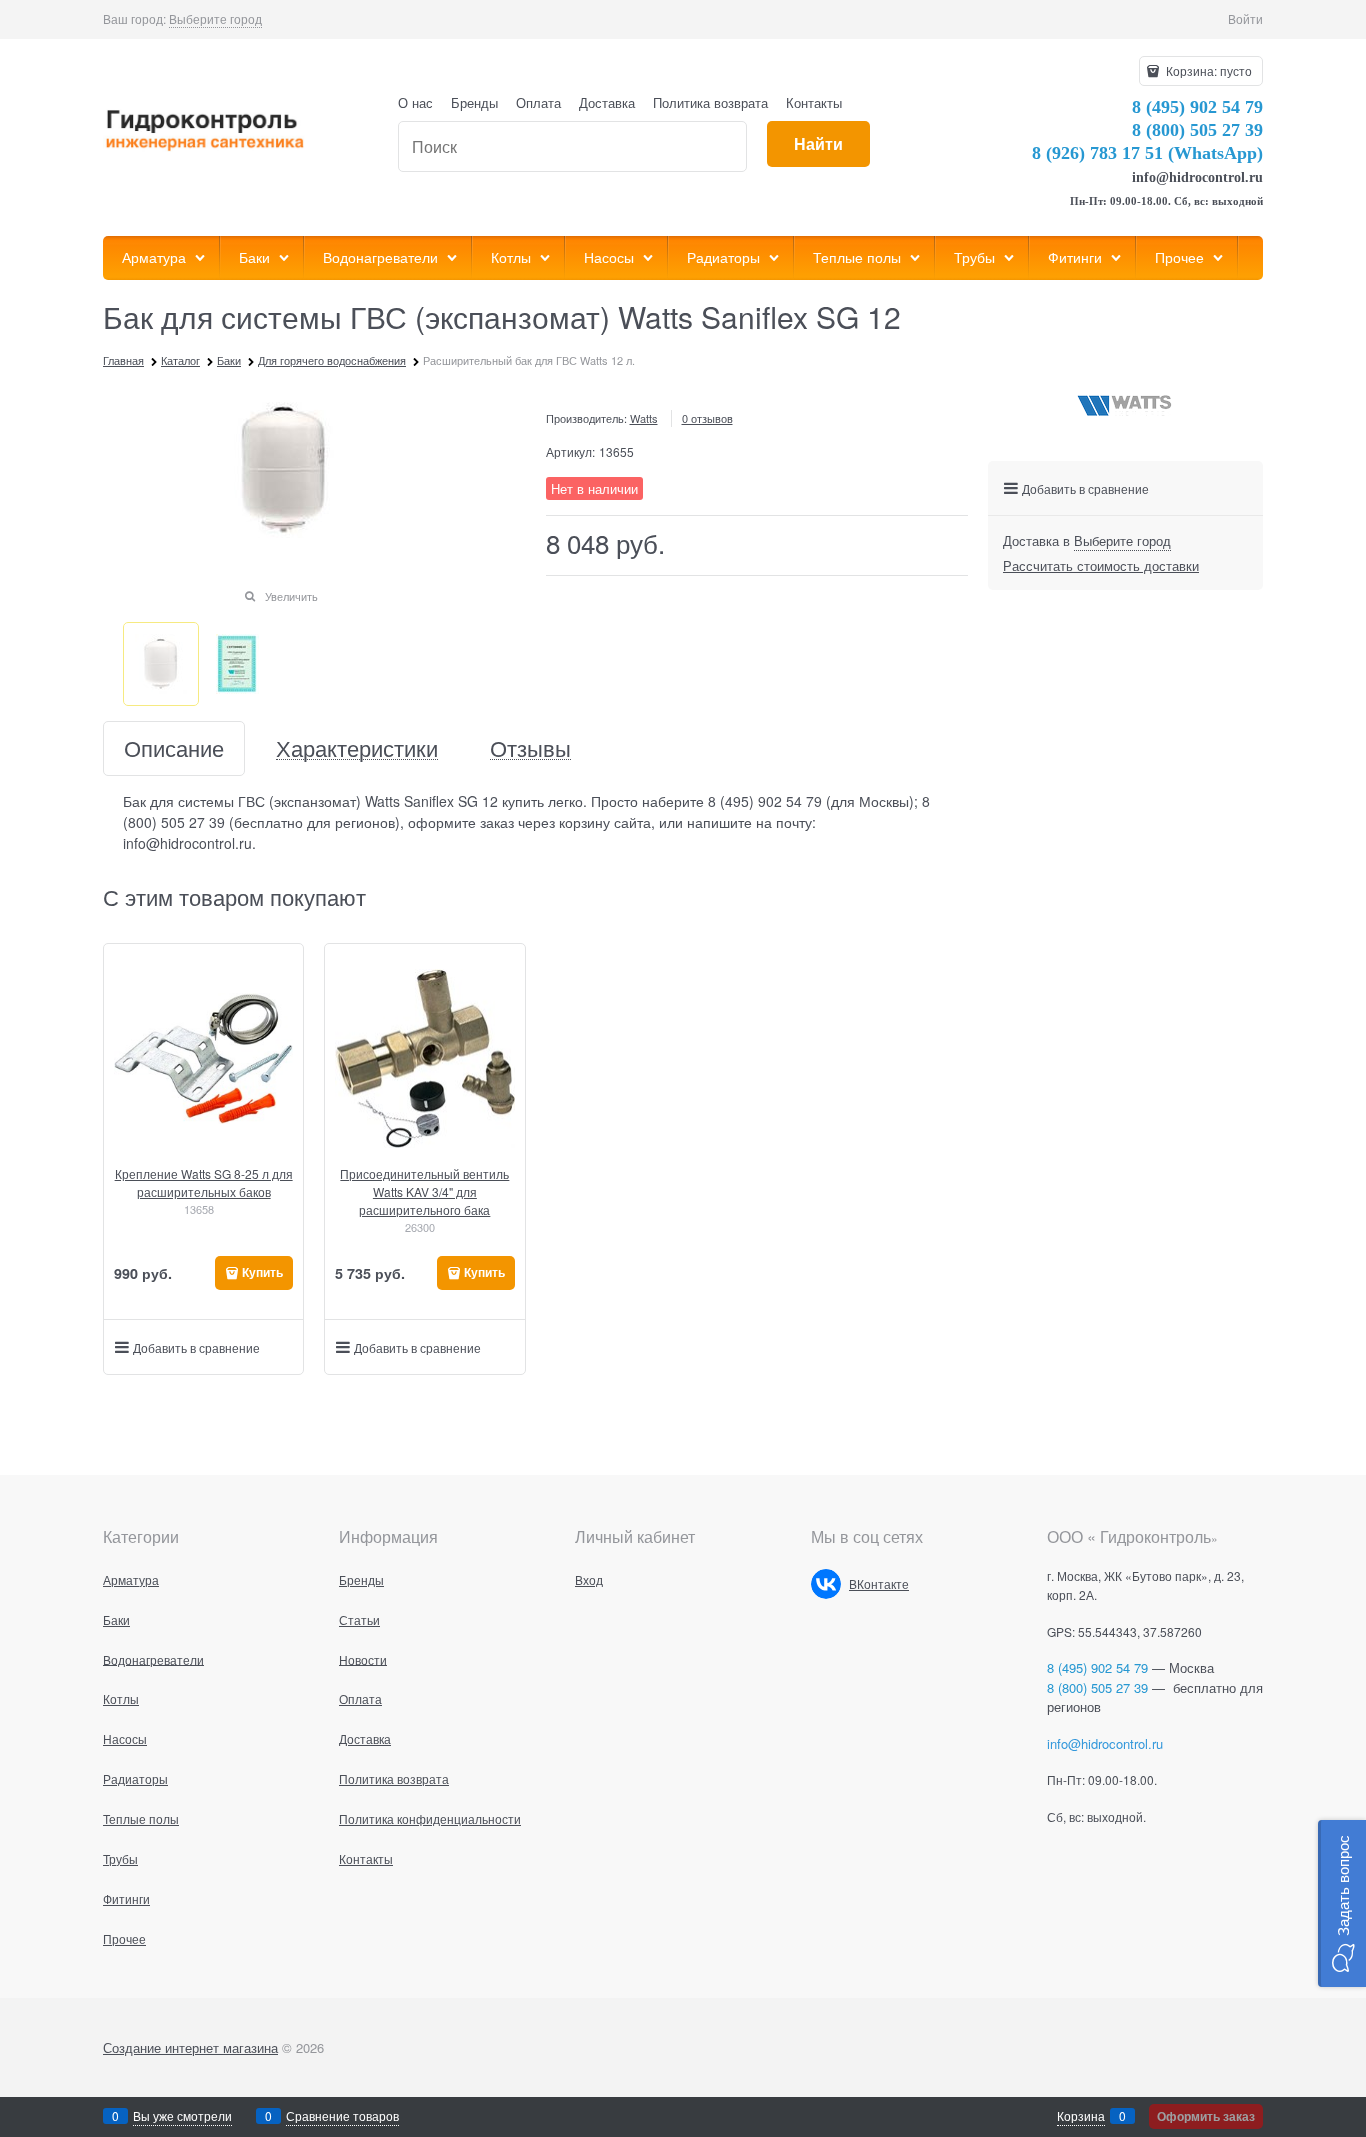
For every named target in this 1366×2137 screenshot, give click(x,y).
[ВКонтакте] (826, 1584)
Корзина (1081, 2115)
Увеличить (291, 596)
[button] (1342, 1903)
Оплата (538, 102)
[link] (215, 19)
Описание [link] (174, 748)
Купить (262, 1272)
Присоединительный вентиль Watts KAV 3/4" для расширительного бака (424, 1191)
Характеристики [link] (357, 748)
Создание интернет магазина (190, 2047)
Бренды (474, 102)
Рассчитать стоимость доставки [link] (1101, 565)
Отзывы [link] (530, 748)
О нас (415, 102)
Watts (644, 418)
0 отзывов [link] (707, 418)
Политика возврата (710, 102)
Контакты (814, 102)
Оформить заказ (1206, 2116)
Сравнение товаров (342, 2115)
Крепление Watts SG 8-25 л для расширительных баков (204, 1182)
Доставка (607, 102)
